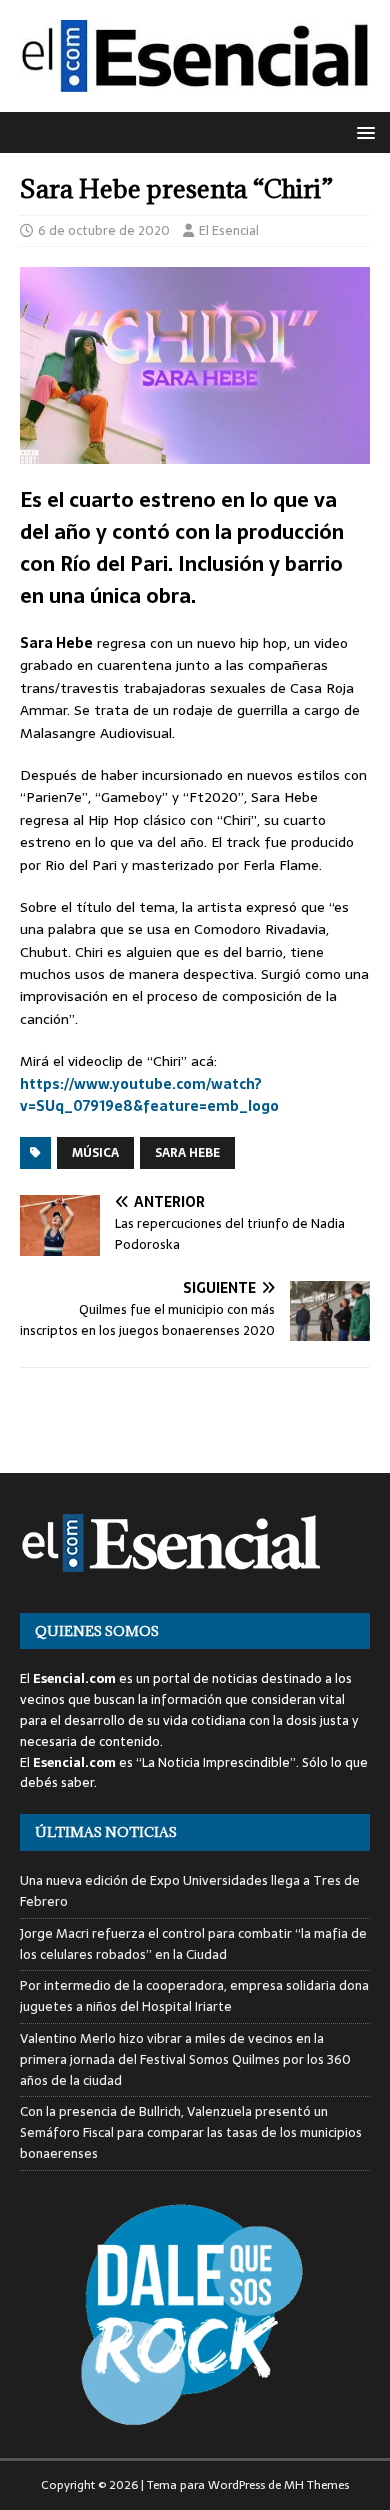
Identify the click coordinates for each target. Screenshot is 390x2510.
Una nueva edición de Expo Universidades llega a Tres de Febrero (190, 1891)
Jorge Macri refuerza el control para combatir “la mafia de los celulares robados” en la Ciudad (193, 1944)
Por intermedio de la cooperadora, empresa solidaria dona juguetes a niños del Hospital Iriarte (194, 1996)
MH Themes (316, 2485)
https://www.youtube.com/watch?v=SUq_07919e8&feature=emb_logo (149, 1095)
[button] (362, 131)
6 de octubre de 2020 (104, 230)
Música (95, 1153)
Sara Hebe (187, 1153)
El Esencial (229, 230)
